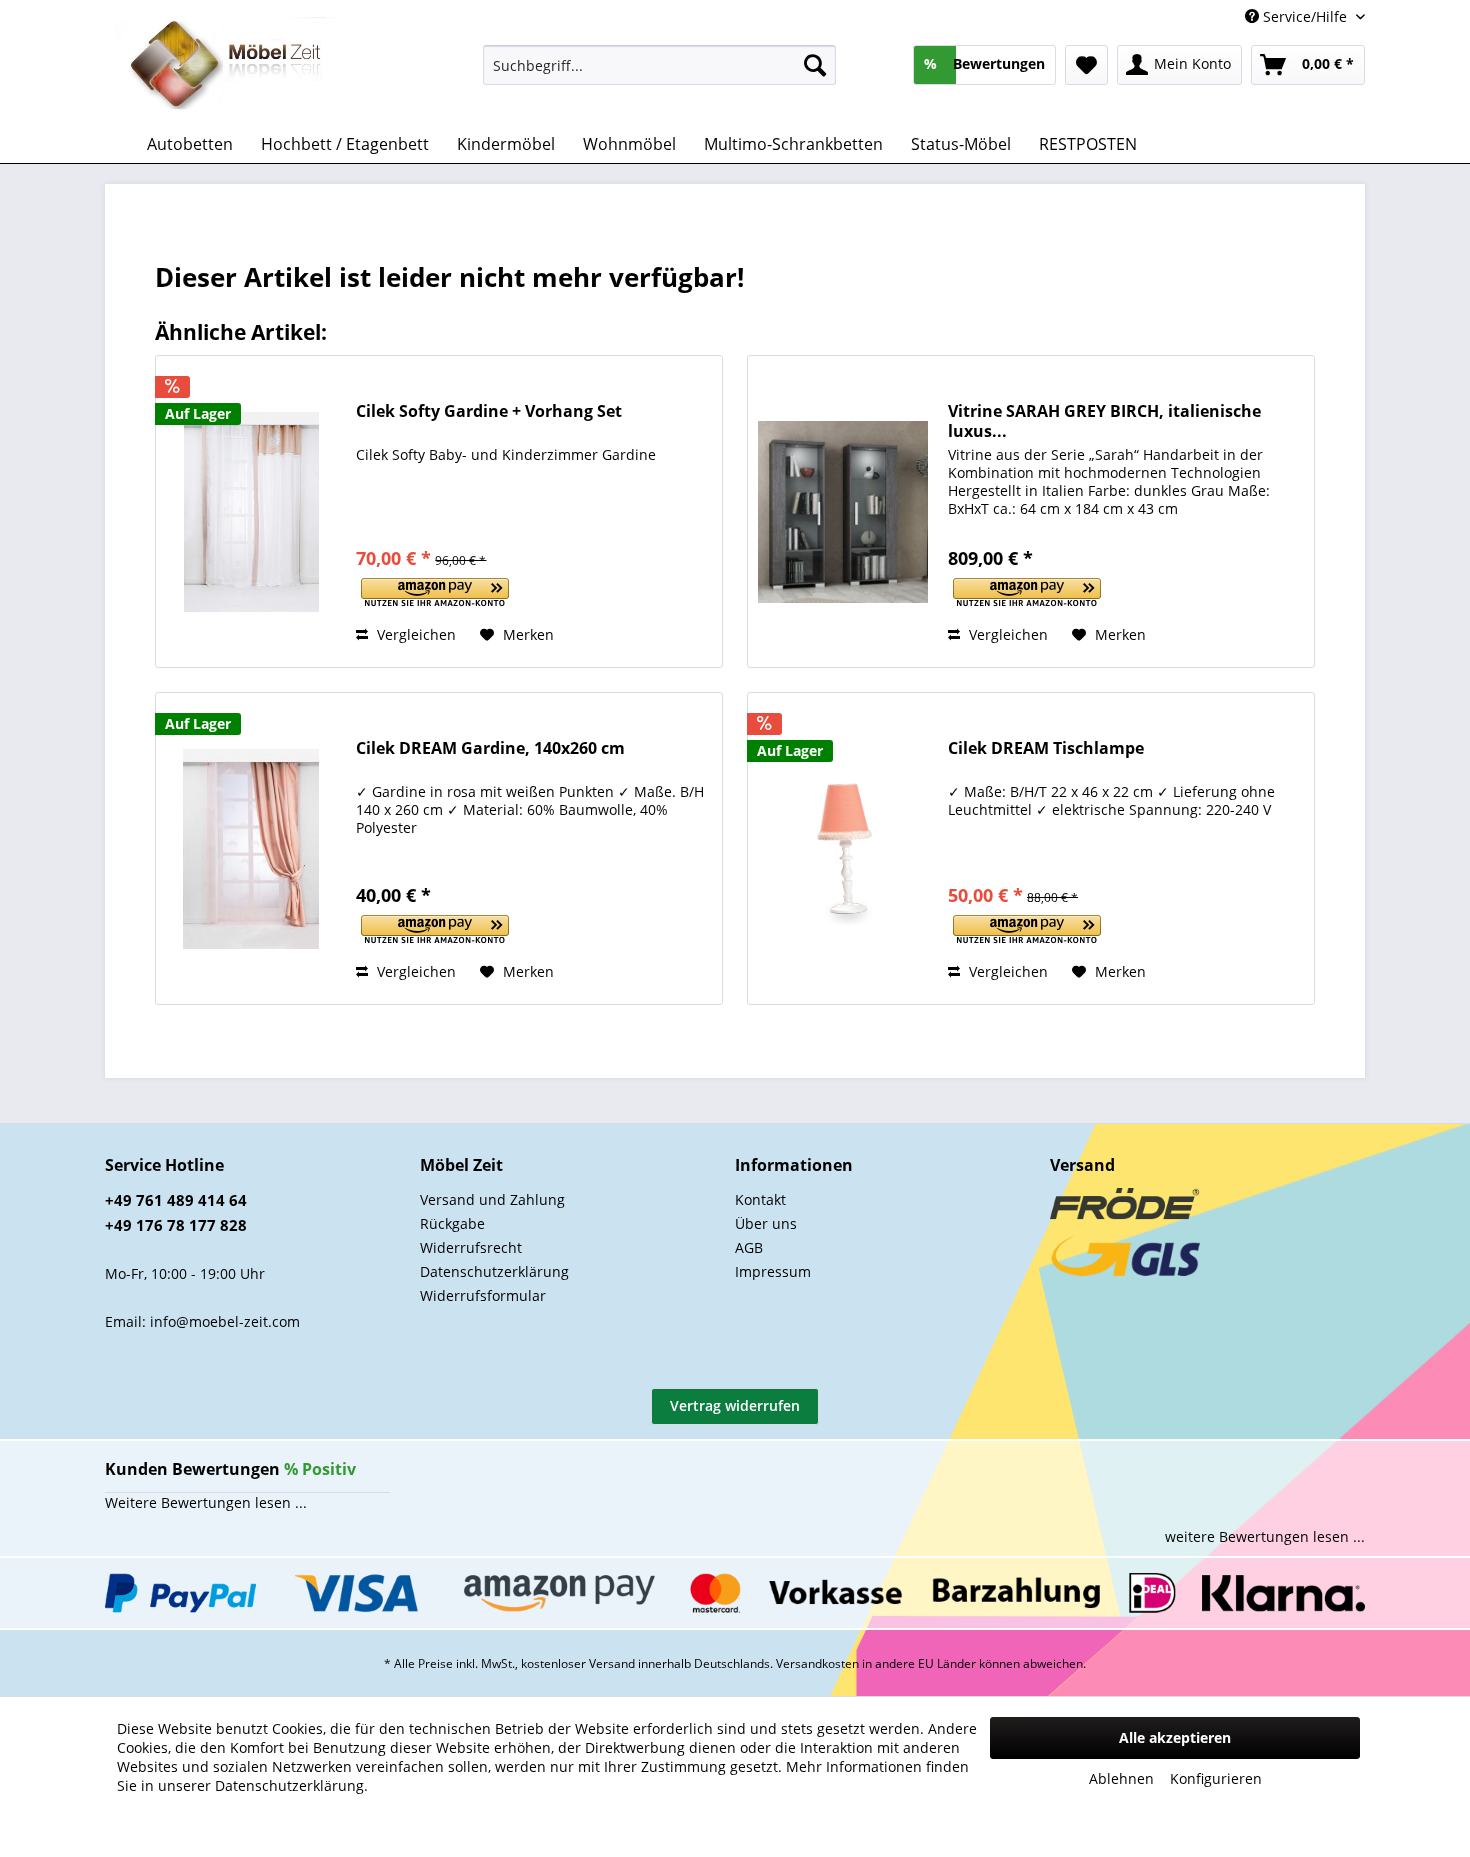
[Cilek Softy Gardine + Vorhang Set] (251, 511)
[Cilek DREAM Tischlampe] (843, 848)
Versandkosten (817, 1663)
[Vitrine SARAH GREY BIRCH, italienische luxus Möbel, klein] (843, 511)
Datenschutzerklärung (494, 1271)
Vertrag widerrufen (735, 1405)
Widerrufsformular (483, 1295)
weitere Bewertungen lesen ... (1265, 1536)
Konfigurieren (1216, 1778)
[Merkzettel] (1086, 65)
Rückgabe (452, 1223)
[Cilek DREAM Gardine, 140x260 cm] (251, 848)
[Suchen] (815, 65)
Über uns (766, 1223)
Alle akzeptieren (1175, 1737)
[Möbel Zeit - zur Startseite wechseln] (226, 66)
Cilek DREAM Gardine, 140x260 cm (490, 748)
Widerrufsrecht (471, 1247)
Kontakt (760, 1199)
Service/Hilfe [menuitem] (1305, 16)
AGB (749, 1247)
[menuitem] (659, 65)
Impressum (773, 1271)
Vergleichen (414, 634)
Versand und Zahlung (492, 1199)
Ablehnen (1121, 1778)
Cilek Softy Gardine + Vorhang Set (489, 411)
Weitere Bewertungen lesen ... (206, 1502)
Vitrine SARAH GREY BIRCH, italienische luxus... (1104, 421)
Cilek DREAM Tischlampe (1046, 748)
